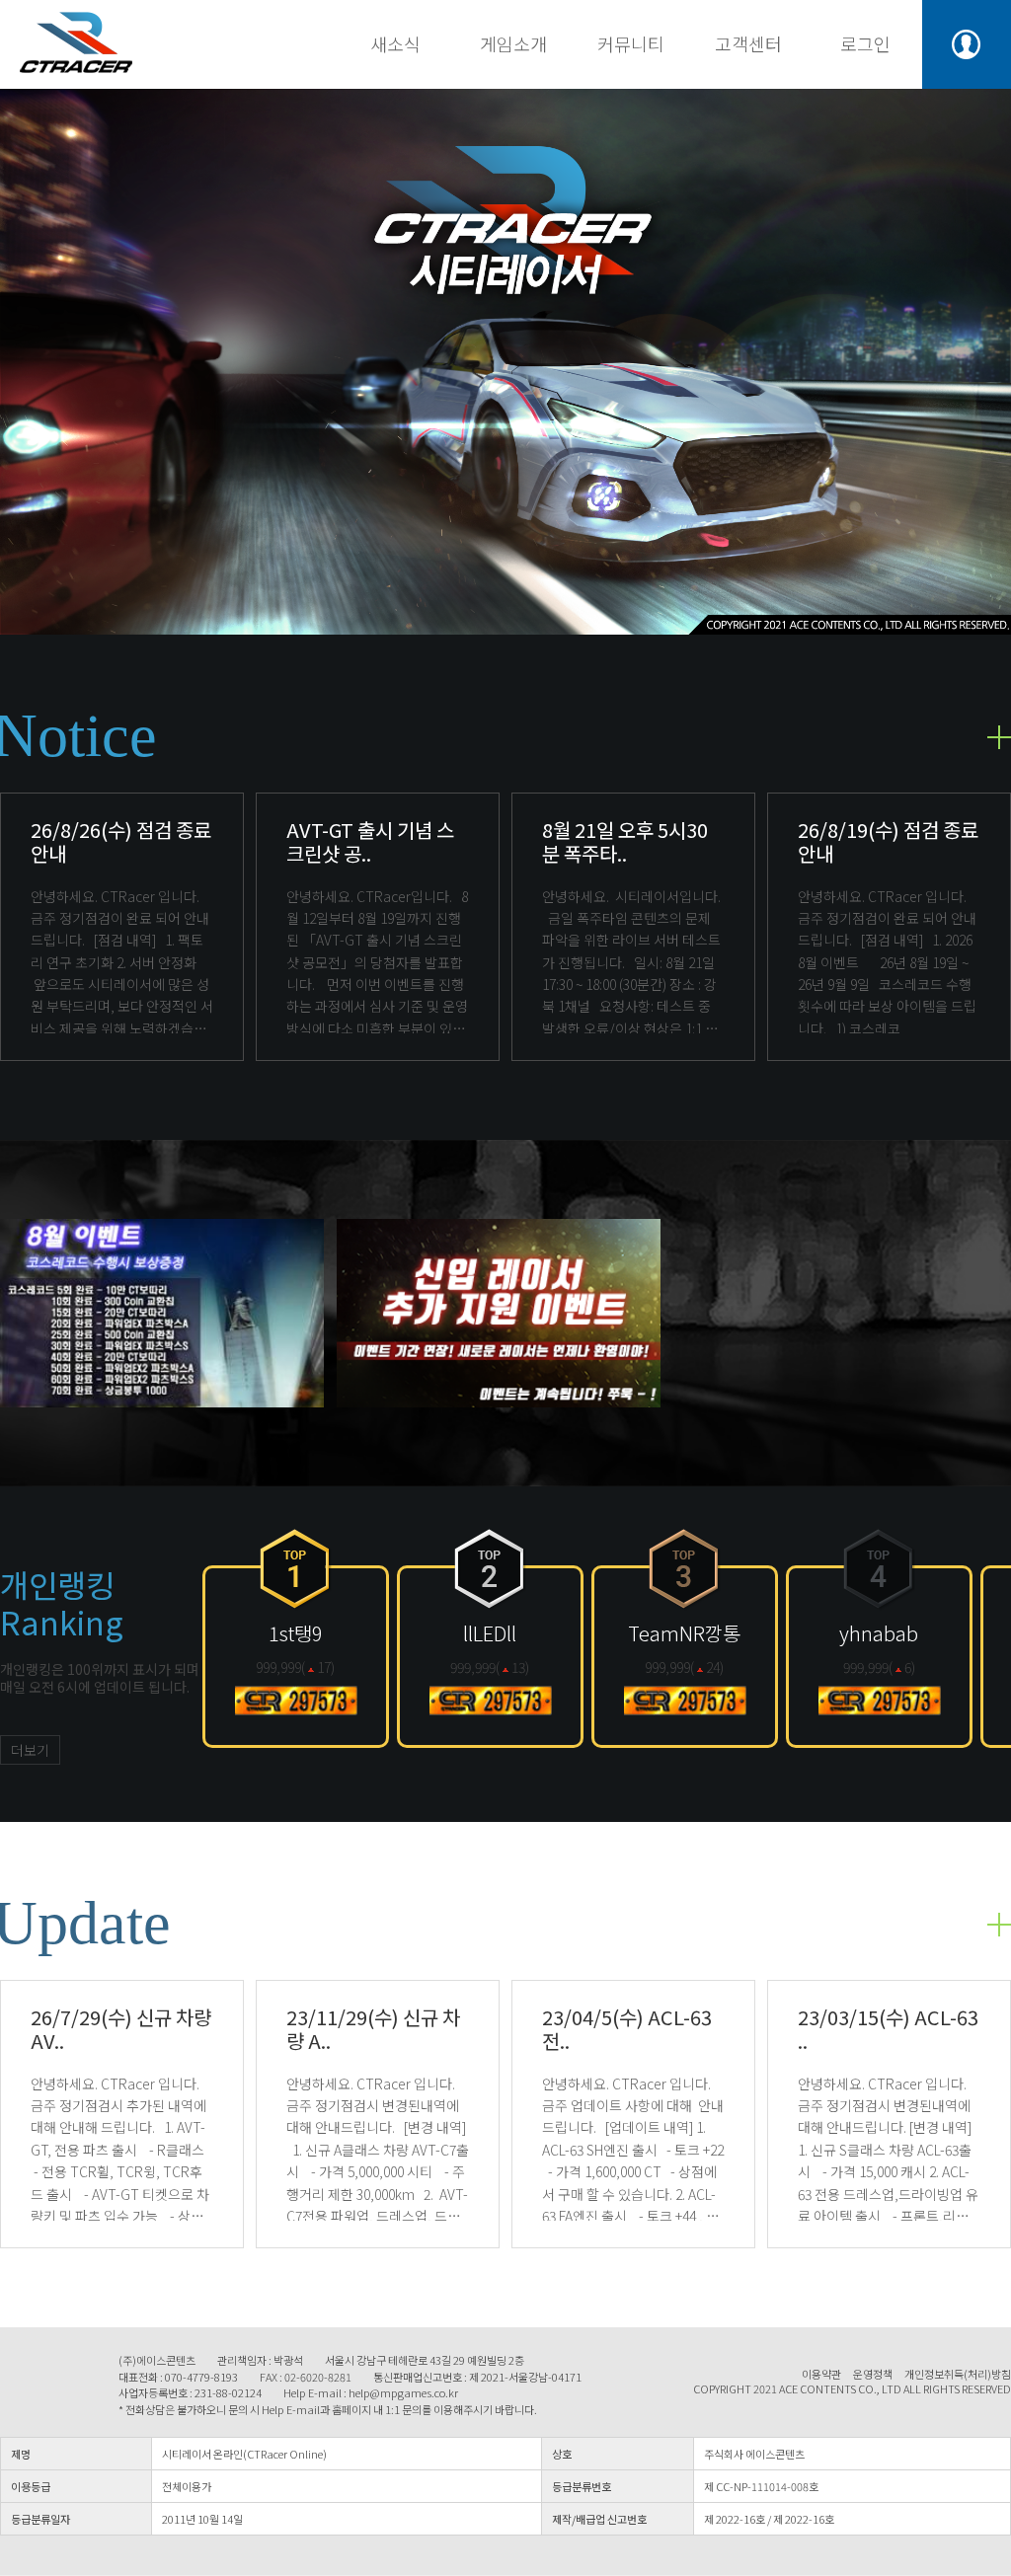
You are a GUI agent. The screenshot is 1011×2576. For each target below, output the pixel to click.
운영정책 (873, 2374)
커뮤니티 (631, 43)
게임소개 (513, 43)
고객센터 (748, 43)
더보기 (30, 1750)
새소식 (395, 43)
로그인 (865, 43)
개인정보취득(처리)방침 (958, 2374)
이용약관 (821, 2374)
